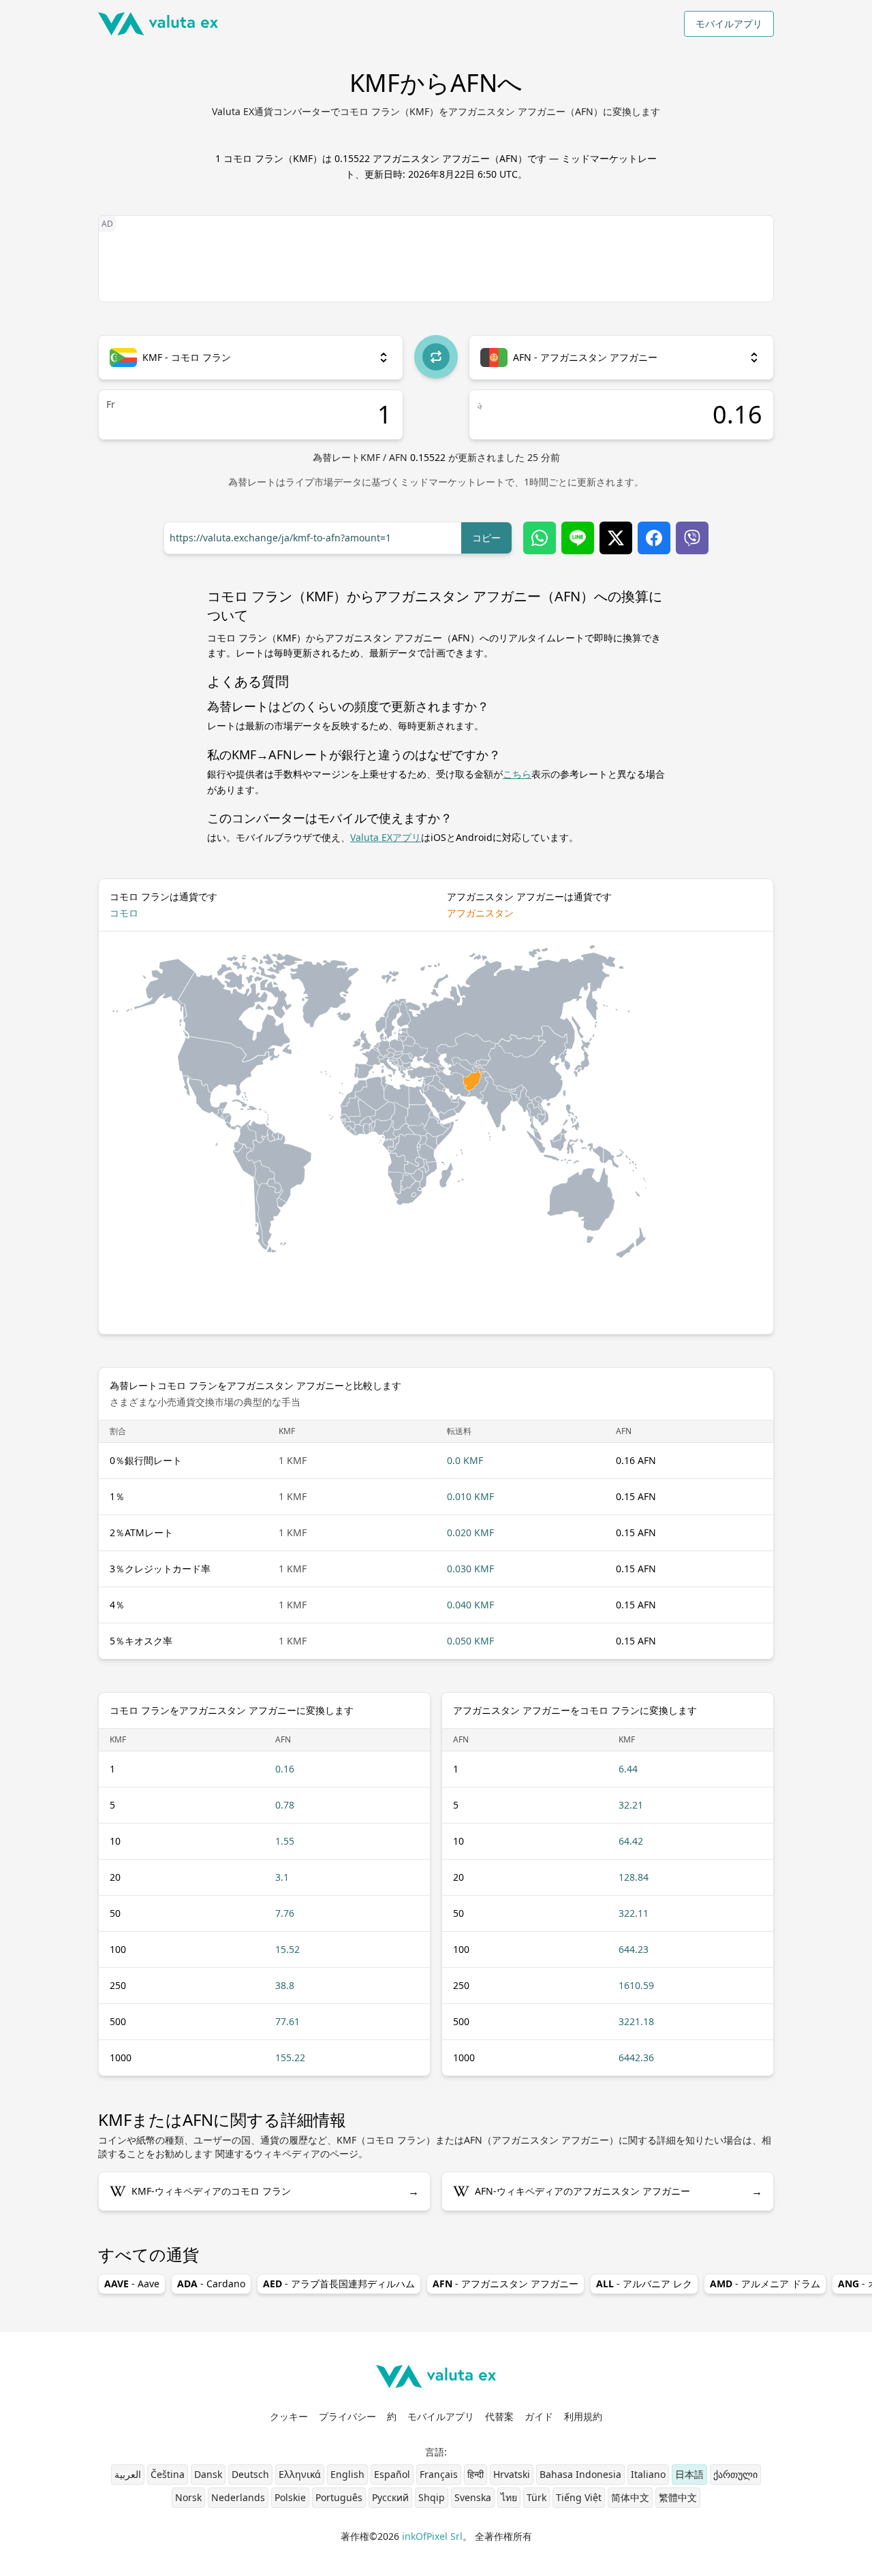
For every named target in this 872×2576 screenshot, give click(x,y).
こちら (517, 774)
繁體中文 (678, 2497)
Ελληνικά (300, 2474)
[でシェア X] (616, 538)
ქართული (735, 2474)
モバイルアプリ (729, 23)
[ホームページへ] (158, 24)
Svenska (473, 2497)
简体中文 (630, 2497)
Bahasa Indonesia (580, 2474)
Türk (536, 2497)
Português (339, 2497)
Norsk (188, 2497)
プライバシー (347, 2416)
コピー (486, 538)
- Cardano (211, 2284)
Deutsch (250, 2474)
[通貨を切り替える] (436, 357)
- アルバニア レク (644, 2284)
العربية (128, 2474)
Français (439, 2474)
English (347, 2474)
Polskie (290, 2497)
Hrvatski (512, 2474)
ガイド (539, 2416)
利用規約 (583, 2416)
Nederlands (238, 2497)
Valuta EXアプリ (386, 837)
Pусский (390, 2497)
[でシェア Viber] (692, 538)
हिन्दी (476, 2474)
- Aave (132, 2284)
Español (392, 2474)
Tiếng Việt (579, 2497)
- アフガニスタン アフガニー (505, 2284)
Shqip (432, 2497)
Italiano (648, 2474)
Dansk (208, 2474)
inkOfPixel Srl (432, 2536)
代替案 (499, 2416)
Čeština (168, 2474)
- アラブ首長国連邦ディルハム (339, 2284)
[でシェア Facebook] (654, 538)
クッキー (289, 2416)
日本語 (689, 2474)
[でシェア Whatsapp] (540, 538)
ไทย (509, 2497)
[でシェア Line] (578, 538)
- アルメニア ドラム (765, 2284)
